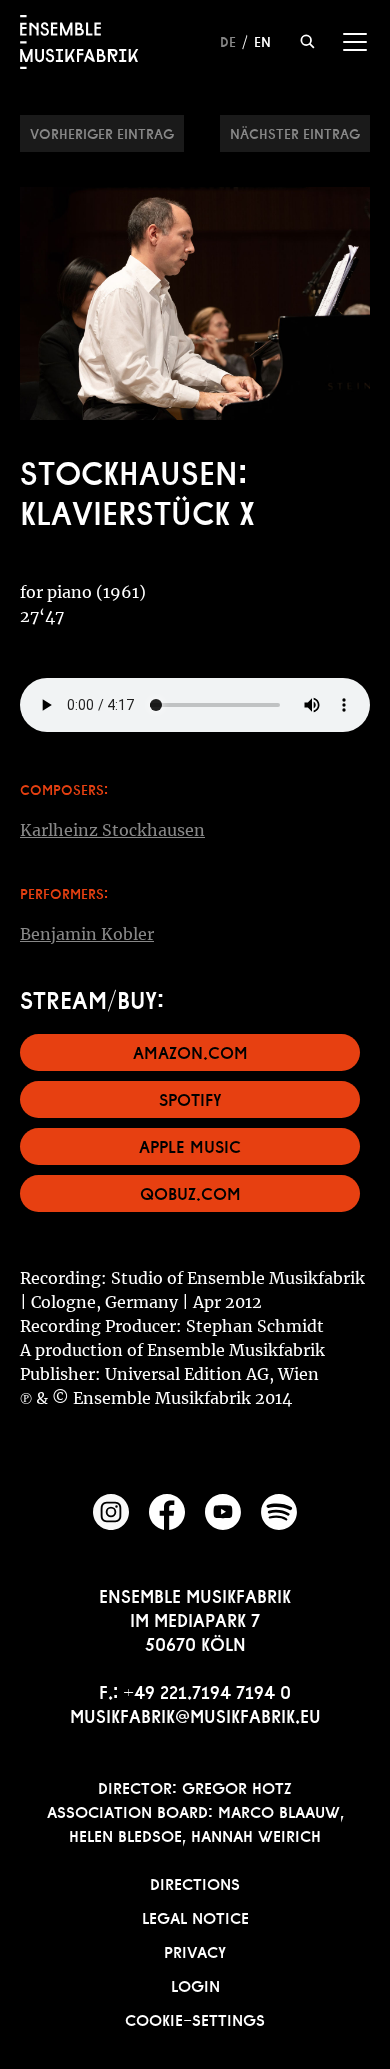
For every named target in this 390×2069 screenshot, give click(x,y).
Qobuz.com (190, 1191)
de (228, 40)
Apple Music (190, 1144)
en (262, 40)
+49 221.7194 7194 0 (207, 1690)
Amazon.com (190, 1050)
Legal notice (195, 1916)
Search (307, 41)
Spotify (190, 1097)
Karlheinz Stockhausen (112, 830)
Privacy (195, 1950)
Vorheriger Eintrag (102, 132)
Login (195, 1984)
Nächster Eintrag (295, 132)
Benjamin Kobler (87, 934)
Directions (195, 1882)
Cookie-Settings (195, 2018)
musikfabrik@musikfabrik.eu (195, 1714)
